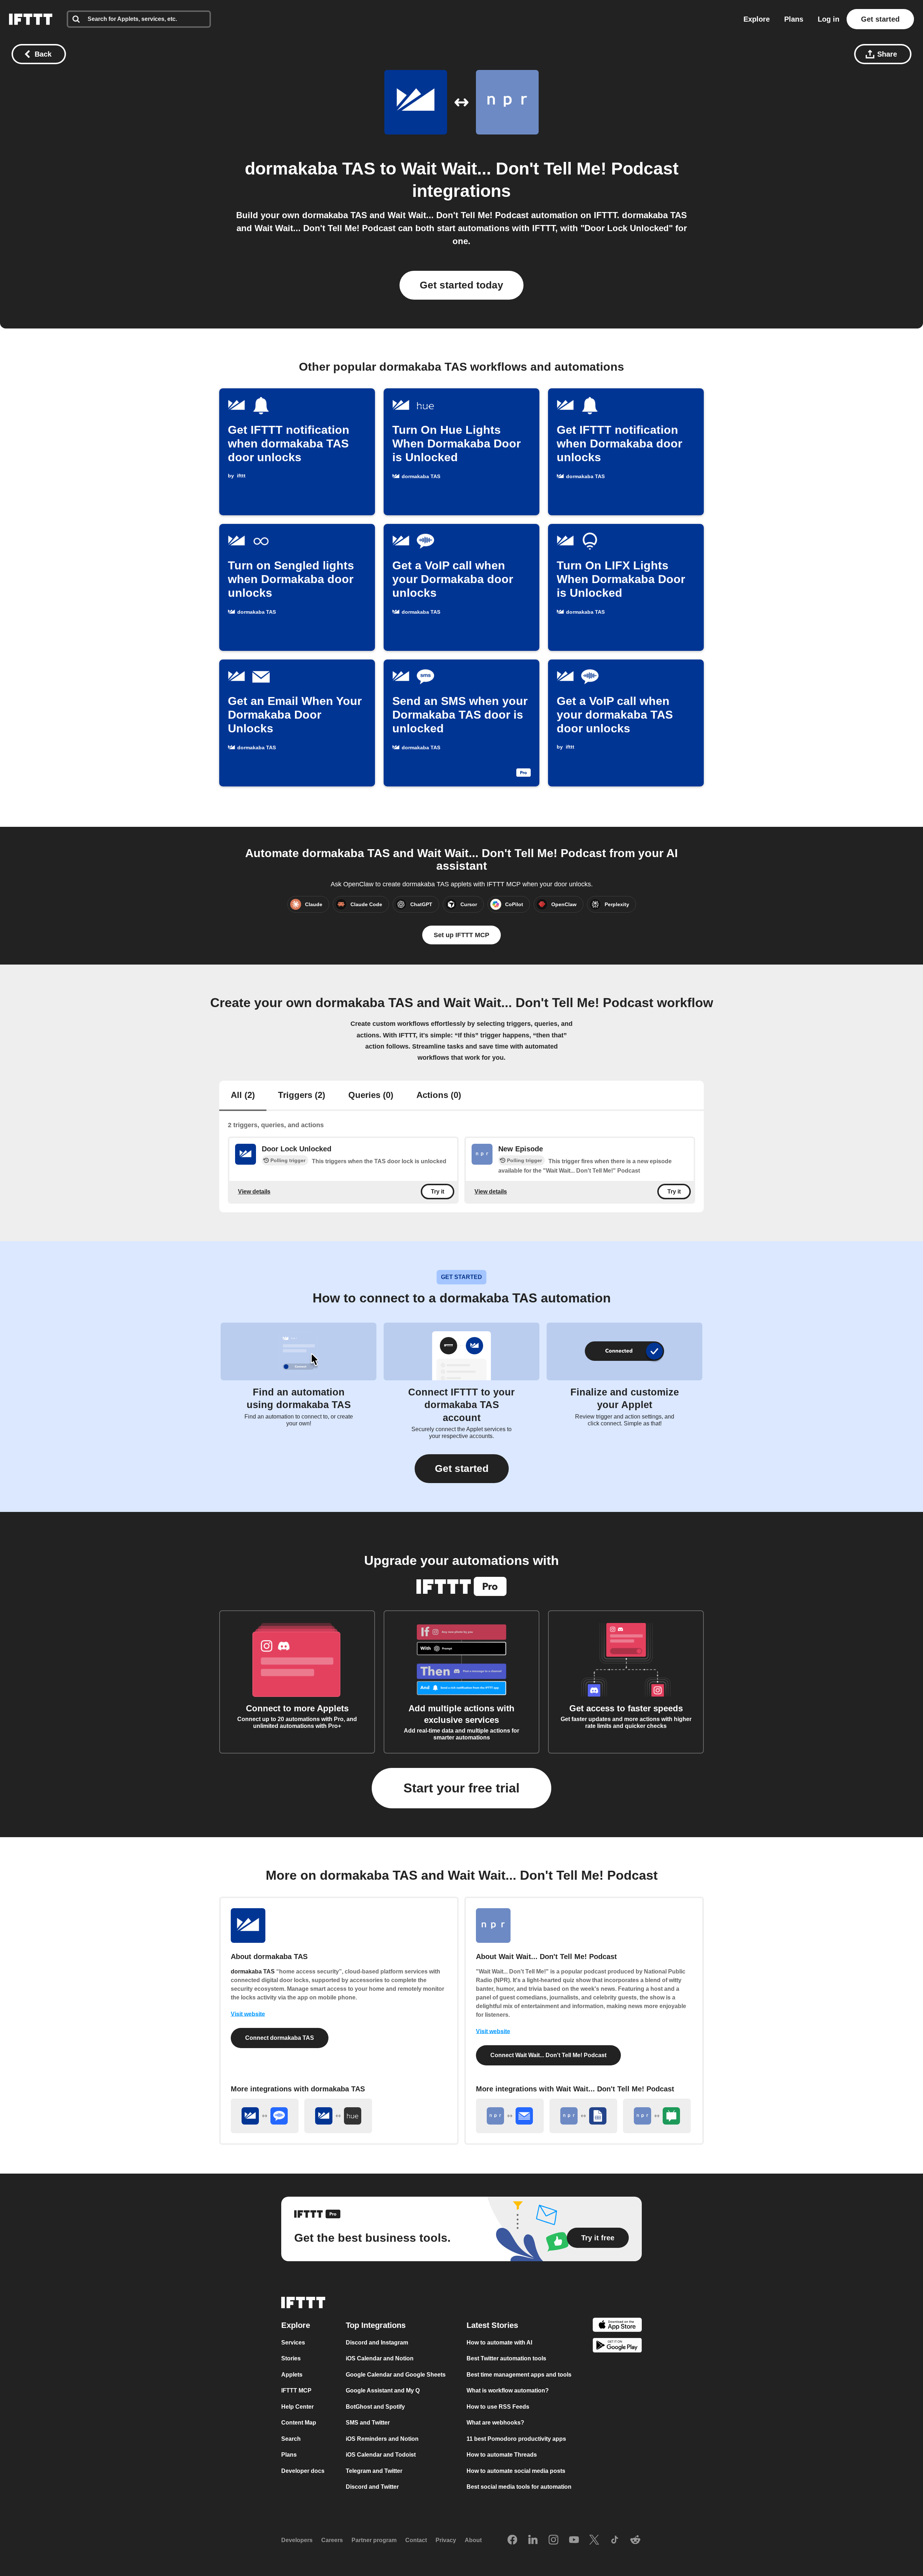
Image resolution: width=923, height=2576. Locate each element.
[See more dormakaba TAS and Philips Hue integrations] (338, 2116)
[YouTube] (574, 2540)
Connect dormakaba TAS (280, 2038)
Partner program (374, 2540)
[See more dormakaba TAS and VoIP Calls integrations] (265, 2116)
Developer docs (303, 2471)
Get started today (461, 285)
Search (291, 2438)
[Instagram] (553, 2540)
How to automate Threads (502, 2455)
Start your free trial (461, 1788)
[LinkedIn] (533, 2540)
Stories (291, 2358)
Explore (757, 19)
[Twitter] (594, 2540)
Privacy (446, 2540)
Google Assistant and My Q (383, 2390)
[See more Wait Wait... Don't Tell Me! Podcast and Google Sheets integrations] (583, 2116)
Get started (880, 19)
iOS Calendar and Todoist (381, 2455)
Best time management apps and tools (519, 2374)
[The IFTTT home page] (31, 19)
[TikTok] (615, 2540)
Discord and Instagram (377, 2342)
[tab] (243, 1096)
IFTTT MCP (296, 2390)
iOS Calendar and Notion (380, 2358)
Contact (416, 2540)
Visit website (248, 2014)
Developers (297, 2540)
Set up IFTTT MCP (461, 935)
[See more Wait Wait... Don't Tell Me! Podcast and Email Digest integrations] (510, 2116)
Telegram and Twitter (374, 2471)
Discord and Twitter (372, 2487)
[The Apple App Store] (617, 2326)
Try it (438, 1192)
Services (293, 2342)
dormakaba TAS (310, 169)
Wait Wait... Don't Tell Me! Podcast (540, 169)
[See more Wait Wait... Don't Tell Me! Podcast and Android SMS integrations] (657, 2116)
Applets (292, 2374)
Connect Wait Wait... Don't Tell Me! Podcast (548, 2055)
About (473, 2540)
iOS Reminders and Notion (382, 2438)
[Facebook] (512, 2540)
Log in (829, 19)
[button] (462, 1469)
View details (254, 1192)
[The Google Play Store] (617, 2346)
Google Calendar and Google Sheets (396, 2374)
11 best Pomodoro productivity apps (516, 2438)
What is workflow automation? (508, 2390)
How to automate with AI (499, 2342)
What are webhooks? (495, 2423)
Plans (794, 19)
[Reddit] (635, 2540)
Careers (332, 2540)
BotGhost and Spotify (375, 2406)
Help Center (297, 2406)
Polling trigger (288, 1160)
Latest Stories (492, 2325)
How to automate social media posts (516, 2471)
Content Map (299, 2423)
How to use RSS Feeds (498, 2406)
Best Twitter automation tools (506, 2358)
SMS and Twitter (368, 2423)
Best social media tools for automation (519, 2487)
